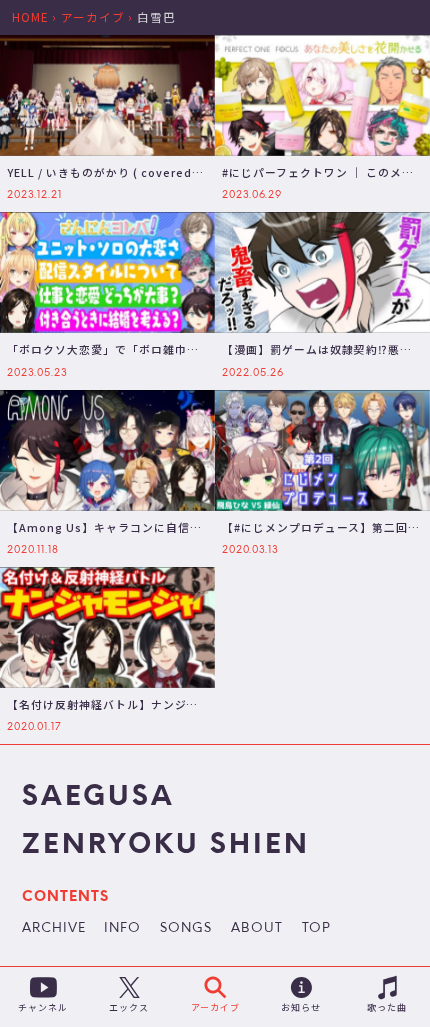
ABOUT (257, 929)
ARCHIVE (54, 929)
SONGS (186, 929)
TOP (316, 929)
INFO (122, 929)
